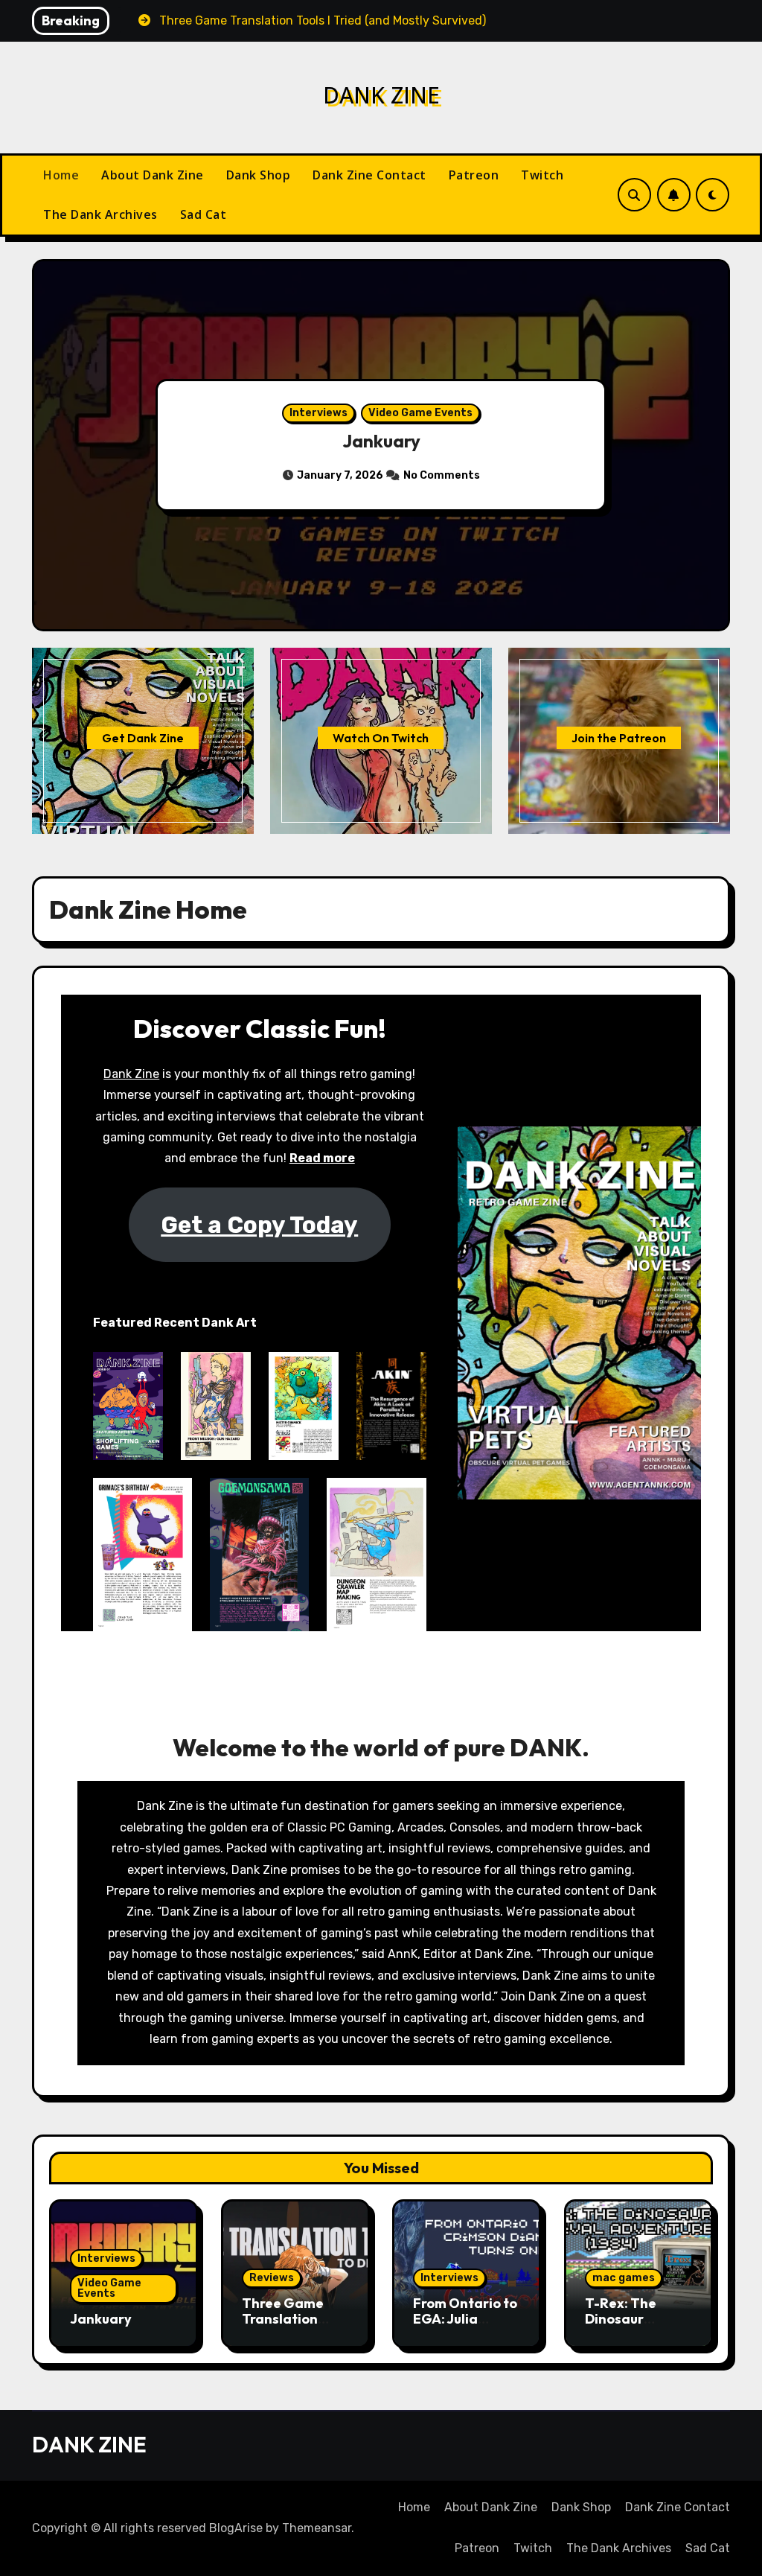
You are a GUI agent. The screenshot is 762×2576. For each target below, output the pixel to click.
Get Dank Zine (143, 738)
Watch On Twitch (381, 738)
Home (61, 175)
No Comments (442, 475)
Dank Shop (259, 175)
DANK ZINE (381, 95)
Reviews (272, 2278)
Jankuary (381, 441)
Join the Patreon (619, 738)
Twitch (542, 175)
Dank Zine (131, 1074)
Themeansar (317, 2528)
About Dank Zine (153, 175)
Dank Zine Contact (369, 175)
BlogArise (236, 2528)
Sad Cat (204, 214)
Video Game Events (420, 413)
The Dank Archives (100, 214)
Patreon (474, 175)
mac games (624, 2278)
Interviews (318, 413)
